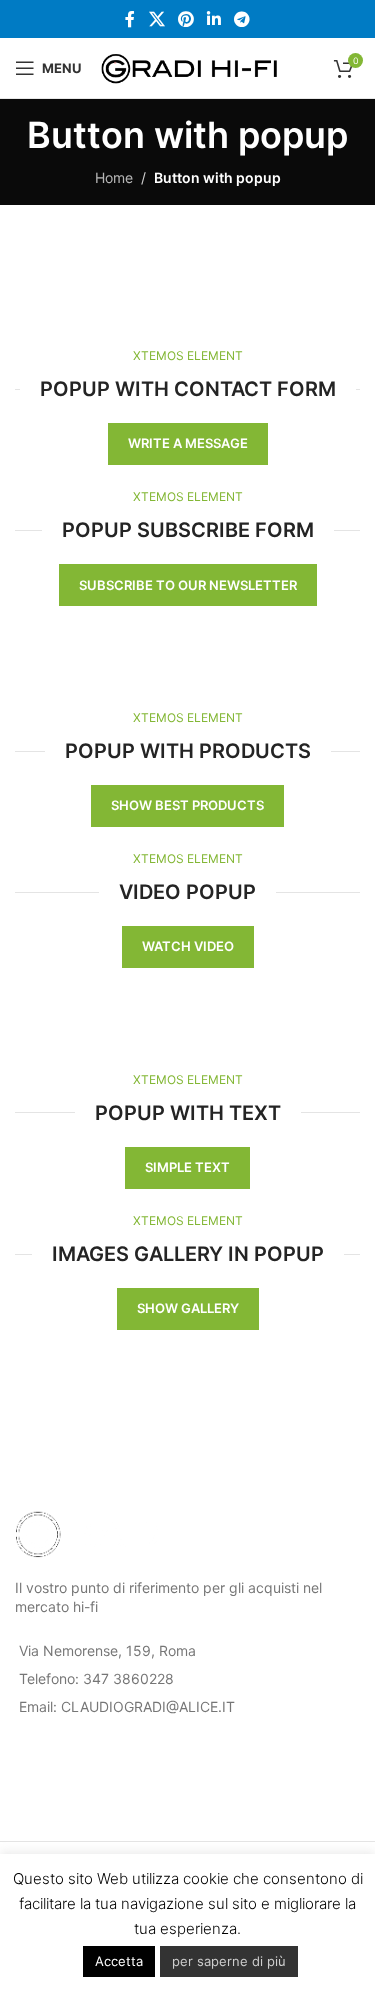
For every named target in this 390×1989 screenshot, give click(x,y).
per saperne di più (229, 1961)
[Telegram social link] (242, 19)
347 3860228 (128, 1678)
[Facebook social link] (130, 19)
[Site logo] (190, 66)
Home (114, 177)
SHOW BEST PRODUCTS (187, 805)
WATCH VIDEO (188, 946)
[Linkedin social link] (214, 19)
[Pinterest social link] (185, 19)
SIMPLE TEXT (187, 1167)
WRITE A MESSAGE (188, 443)
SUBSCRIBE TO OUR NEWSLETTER (188, 585)
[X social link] (156, 19)
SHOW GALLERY (188, 1308)
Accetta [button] (119, 1961)
